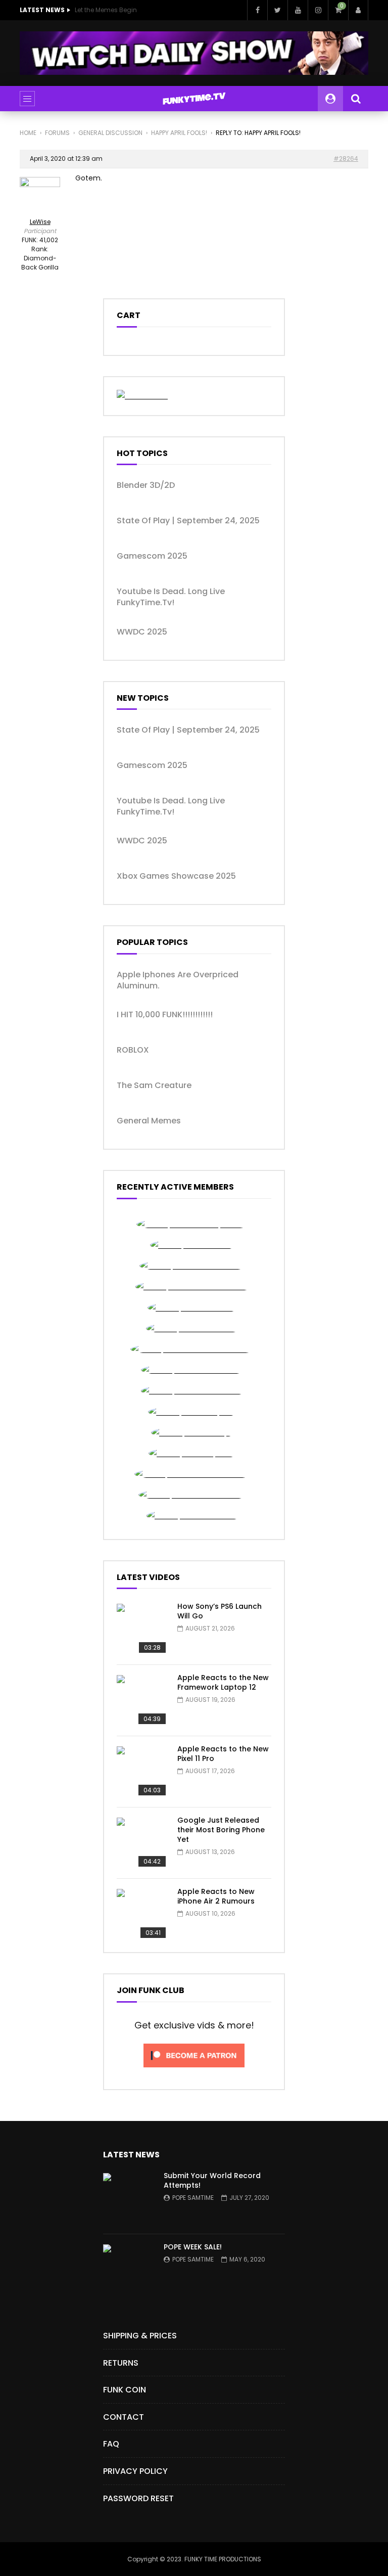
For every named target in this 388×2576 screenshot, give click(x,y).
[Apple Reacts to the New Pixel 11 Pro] (142, 1772)
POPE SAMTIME (193, 2198)
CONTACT (124, 2417)
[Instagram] (318, 10)
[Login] (358, 10)
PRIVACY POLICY (135, 2471)
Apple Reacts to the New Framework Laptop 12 (223, 1682)
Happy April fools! (179, 133)
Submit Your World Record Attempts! (212, 2180)
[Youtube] (298, 10)
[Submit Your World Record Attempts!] (128, 2198)
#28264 (346, 159)
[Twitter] (277, 10)
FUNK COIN (125, 2390)
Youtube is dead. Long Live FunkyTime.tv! (171, 597)
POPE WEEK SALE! (193, 2247)
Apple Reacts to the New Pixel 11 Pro (223, 1754)
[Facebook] (257, 10)
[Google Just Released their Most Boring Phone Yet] (142, 1843)
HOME (28, 133)
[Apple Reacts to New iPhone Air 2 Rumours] (142, 1914)
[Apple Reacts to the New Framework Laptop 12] (142, 1700)
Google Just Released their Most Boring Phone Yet (221, 1830)
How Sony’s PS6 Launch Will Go (220, 1611)
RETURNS (121, 2363)
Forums (57, 133)
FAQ (111, 2444)
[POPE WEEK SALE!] (128, 2270)
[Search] (356, 99)
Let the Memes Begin (106, 10)
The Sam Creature (154, 1086)
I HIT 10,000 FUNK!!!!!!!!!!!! (165, 1015)
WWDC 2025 (142, 632)
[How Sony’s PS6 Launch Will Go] (142, 1629)
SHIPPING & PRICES (140, 2336)
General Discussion (110, 133)
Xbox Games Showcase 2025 (176, 876)
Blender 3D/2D (146, 485)
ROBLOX (133, 1050)
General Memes (149, 1121)
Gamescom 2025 (152, 556)
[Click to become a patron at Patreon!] (194, 2070)
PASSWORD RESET (138, 2498)
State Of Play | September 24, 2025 (188, 521)
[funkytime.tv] (194, 99)
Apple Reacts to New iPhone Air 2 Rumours (216, 1896)
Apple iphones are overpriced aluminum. (178, 980)
